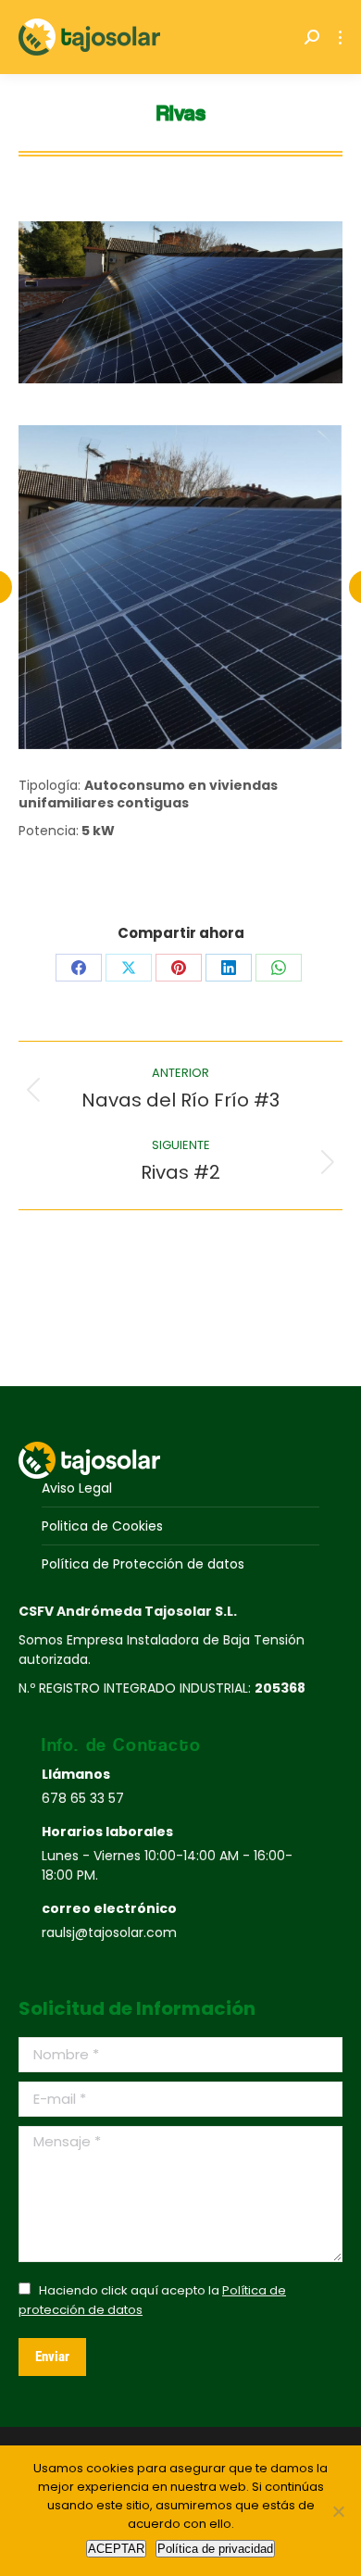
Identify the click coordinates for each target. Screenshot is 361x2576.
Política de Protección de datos (143, 1564)
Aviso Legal (77, 1488)
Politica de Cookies (102, 1526)
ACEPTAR (116, 2549)
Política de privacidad (215, 2549)
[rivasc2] (180, 587)
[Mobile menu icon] (340, 38)
